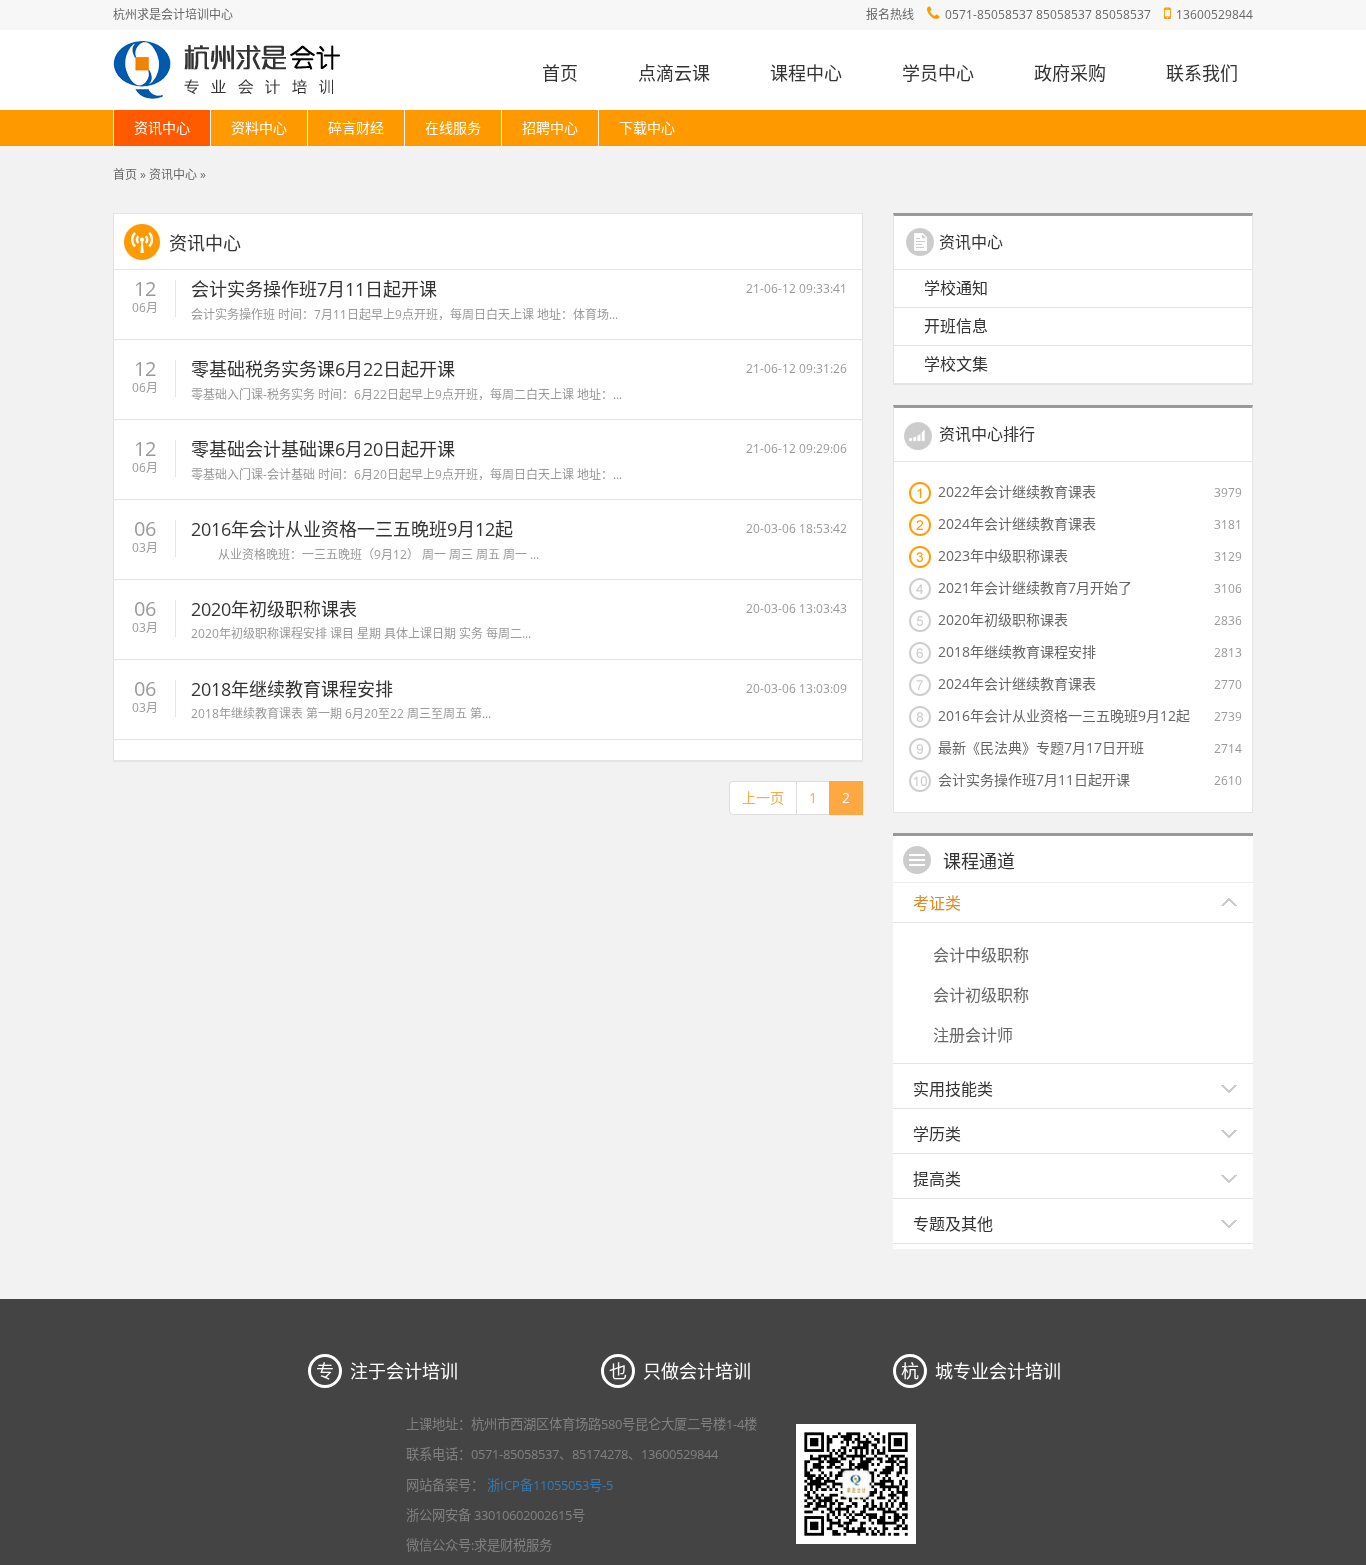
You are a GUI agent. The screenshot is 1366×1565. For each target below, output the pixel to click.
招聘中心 (550, 127)
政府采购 (1070, 73)
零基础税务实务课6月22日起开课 (323, 369)
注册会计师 (973, 1035)
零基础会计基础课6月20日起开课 (323, 449)
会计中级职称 (981, 955)
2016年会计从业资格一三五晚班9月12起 (352, 529)
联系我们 (1202, 73)
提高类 (937, 1179)
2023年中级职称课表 (1003, 555)
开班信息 (956, 326)
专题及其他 (953, 1224)
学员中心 (938, 73)
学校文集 (956, 364)
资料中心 (259, 127)
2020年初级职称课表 (274, 609)
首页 (560, 73)
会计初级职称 (981, 995)
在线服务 (453, 127)
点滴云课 (674, 73)
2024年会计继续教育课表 (1017, 523)
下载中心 (647, 127)
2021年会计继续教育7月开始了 (1035, 587)
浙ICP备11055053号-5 (550, 1485)
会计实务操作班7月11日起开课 (314, 289)
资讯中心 (162, 127)
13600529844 (1214, 14)
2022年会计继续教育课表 (1017, 491)
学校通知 (956, 288)
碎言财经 (356, 127)
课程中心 (806, 73)
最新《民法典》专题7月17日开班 (1041, 747)
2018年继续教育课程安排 (292, 689)
